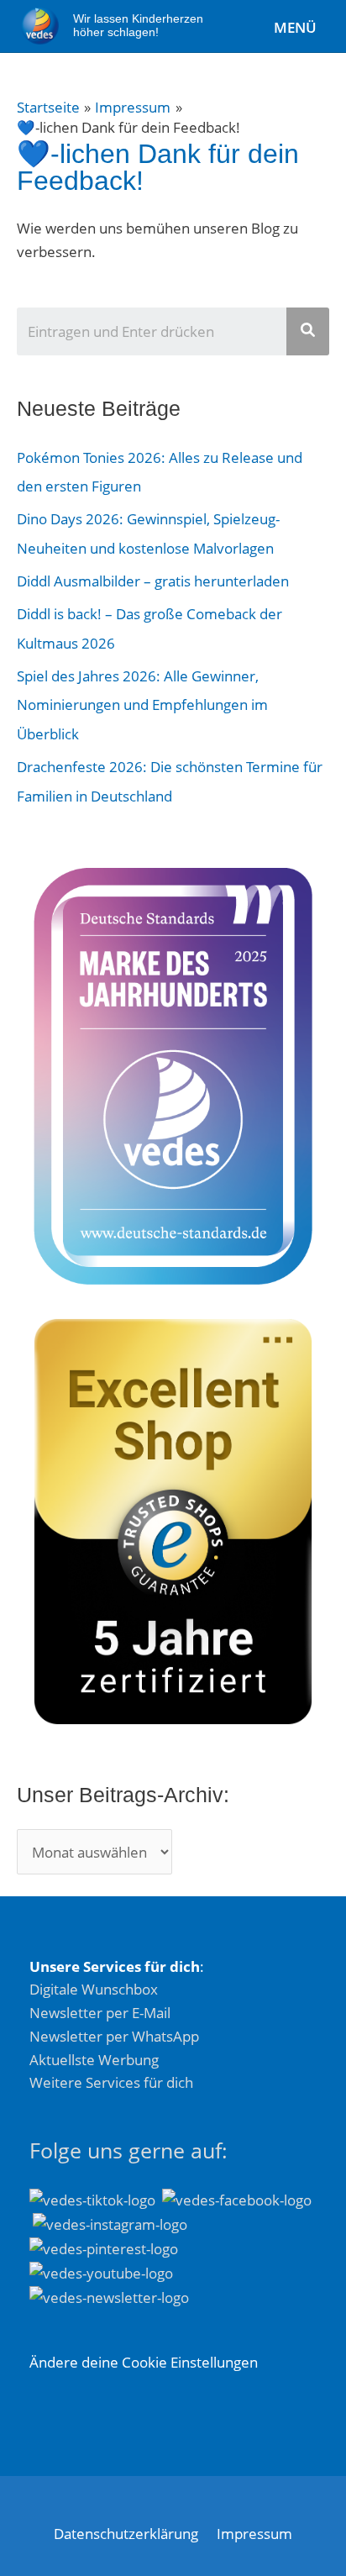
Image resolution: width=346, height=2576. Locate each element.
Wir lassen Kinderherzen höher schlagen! (138, 26)
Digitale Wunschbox (94, 1989)
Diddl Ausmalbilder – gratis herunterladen (153, 581)
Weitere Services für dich (111, 2082)
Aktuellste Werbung (94, 2059)
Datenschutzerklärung (126, 2533)
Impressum (254, 2533)
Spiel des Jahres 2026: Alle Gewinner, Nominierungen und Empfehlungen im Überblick (142, 704)
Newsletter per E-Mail (100, 2012)
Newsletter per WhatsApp (114, 2036)
